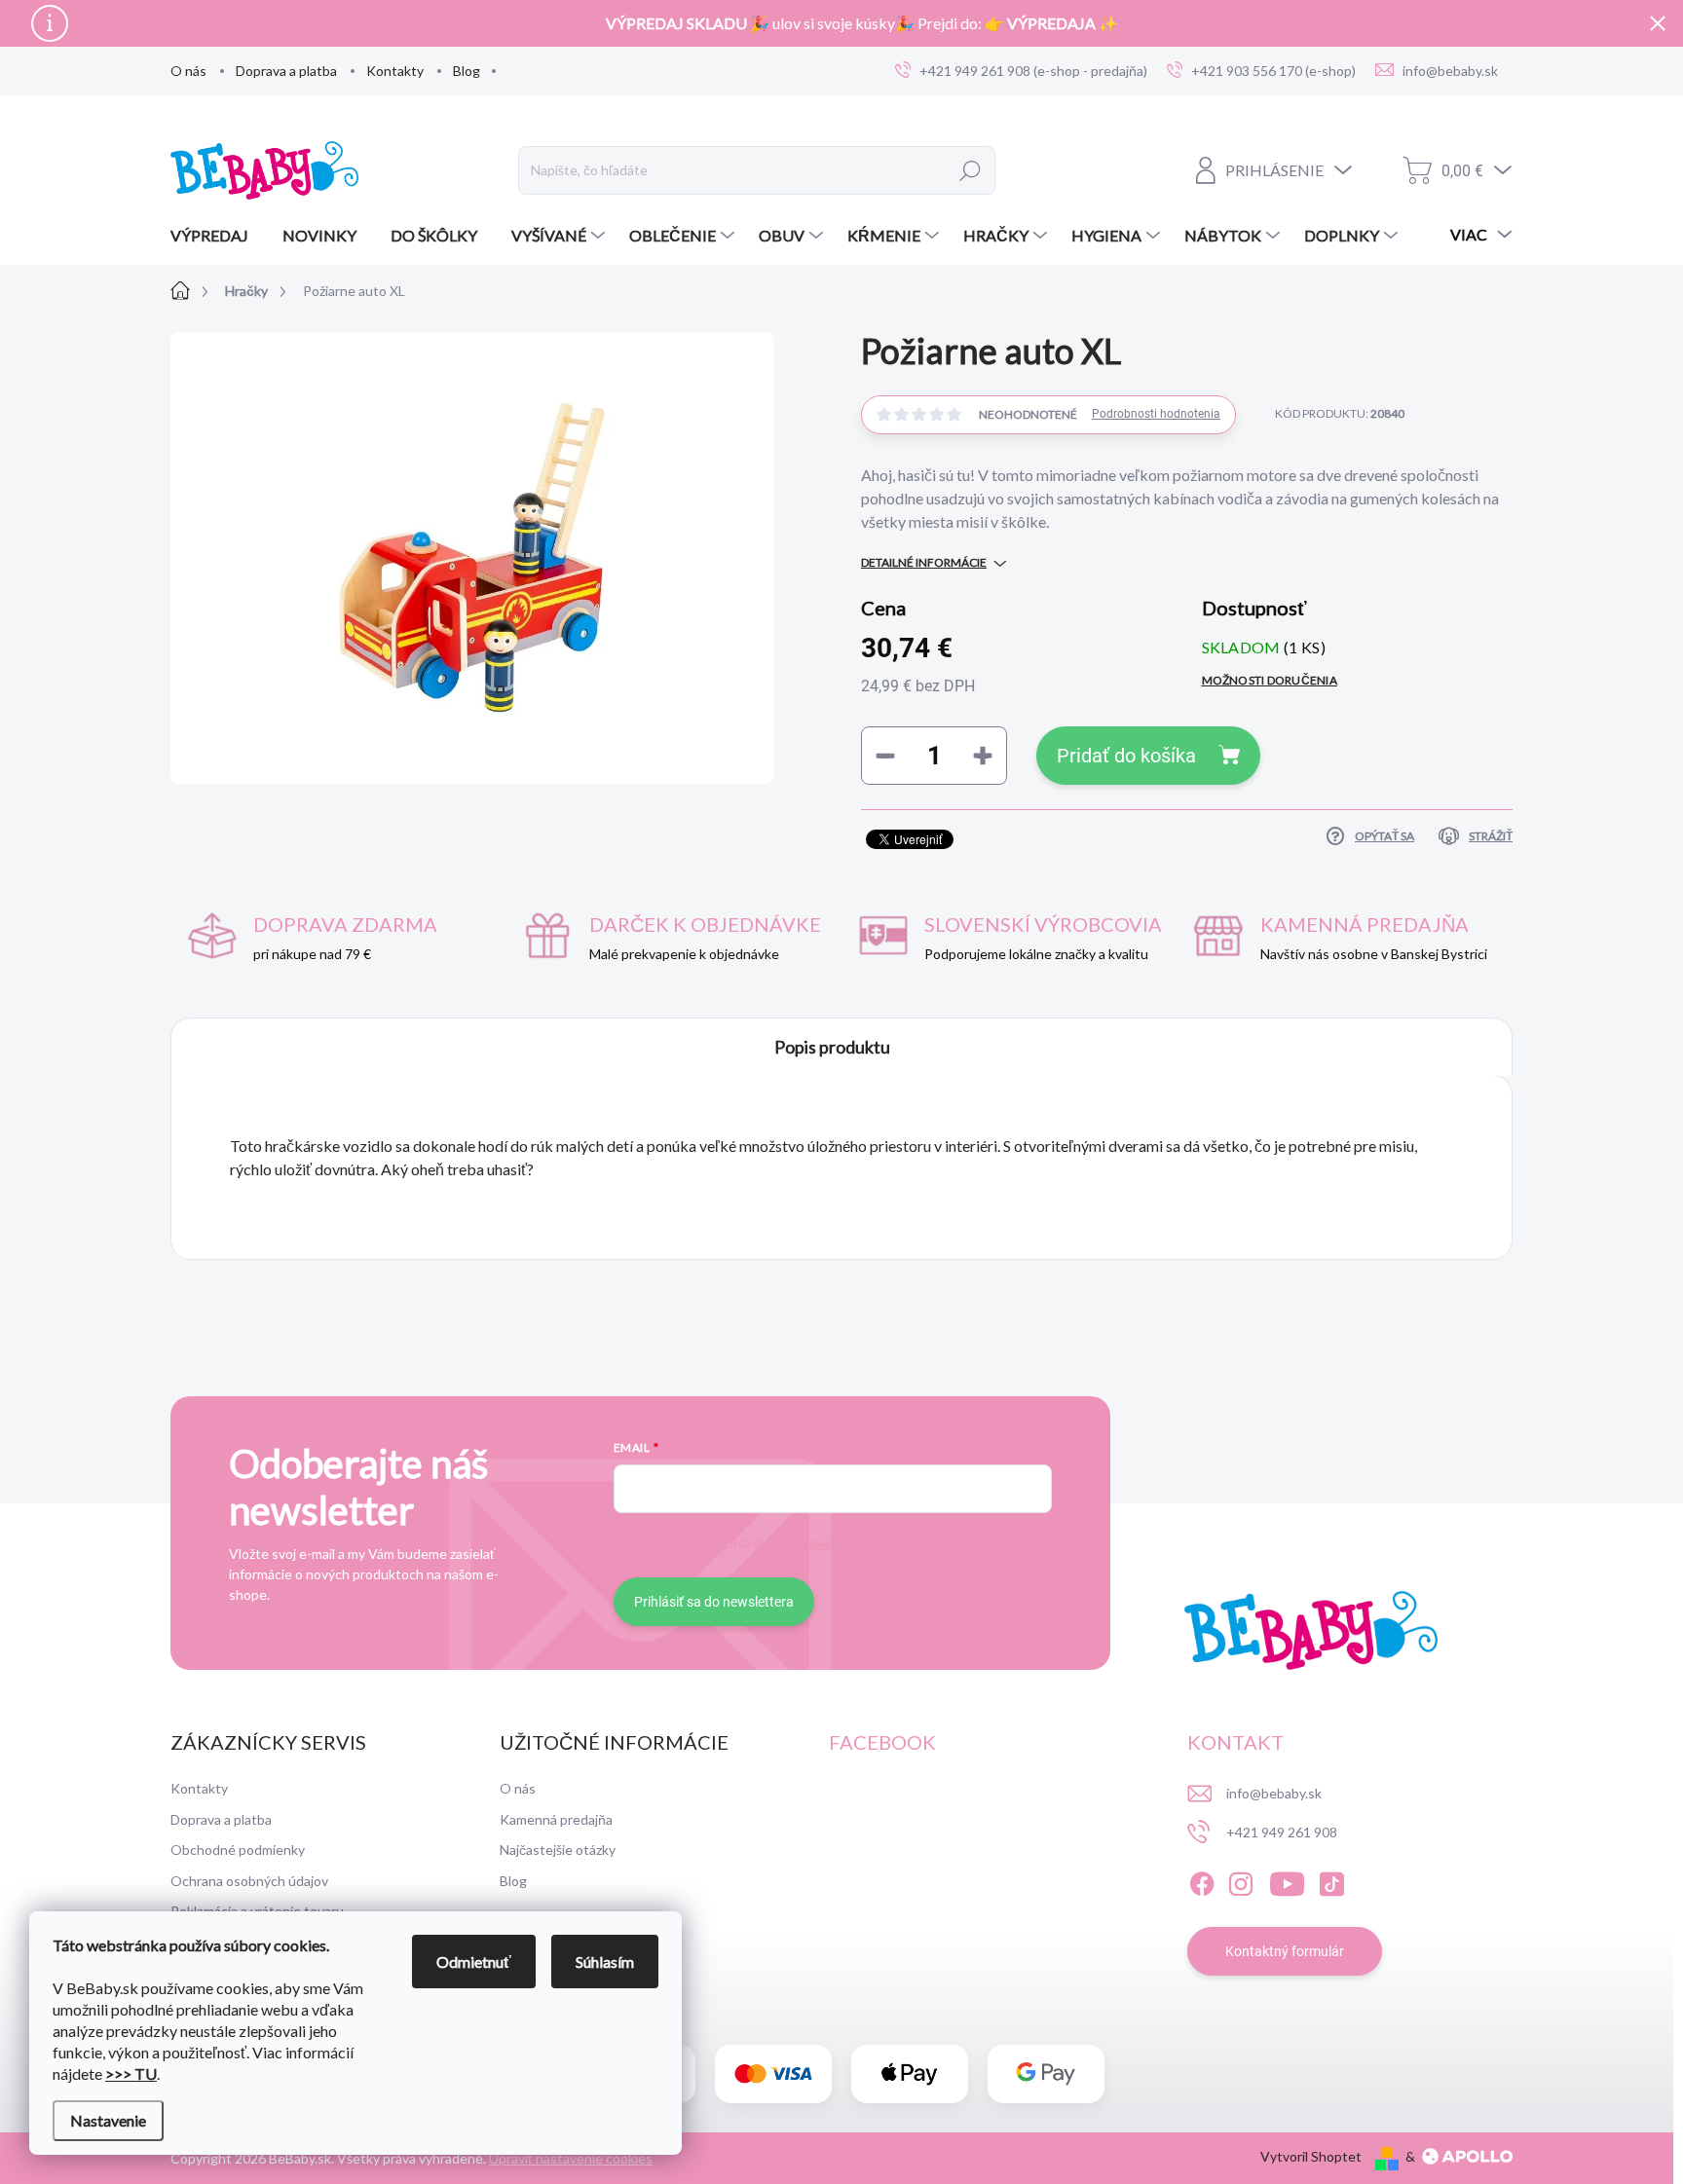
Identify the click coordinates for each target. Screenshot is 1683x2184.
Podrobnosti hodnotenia (1156, 414)
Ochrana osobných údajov (249, 1881)
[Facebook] (1202, 1880)
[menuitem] (217, 236)
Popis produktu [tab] (832, 1047)
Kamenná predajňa (556, 1819)
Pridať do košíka (1126, 756)
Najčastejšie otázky (558, 1850)
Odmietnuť (474, 1962)
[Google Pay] (1046, 2074)
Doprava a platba (286, 71)
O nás (188, 71)
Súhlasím (605, 1962)
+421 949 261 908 (1282, 1832)
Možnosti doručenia (1270, 680)
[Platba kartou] (773, 2074)
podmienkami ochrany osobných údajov (905, 1543)
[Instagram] (1241, 1880)
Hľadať (971, 170)
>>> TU (131, 2073)
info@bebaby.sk (1274, 1793)
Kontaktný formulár (1285, 1951)
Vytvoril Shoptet (1311, 2156)
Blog (467, 71)
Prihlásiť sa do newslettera (714, 1602)
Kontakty (395, 71)
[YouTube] (1287, 1880)
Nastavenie (108, 2120)
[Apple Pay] (910, 2074)
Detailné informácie (924, 562)
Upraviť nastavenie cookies (571, 2158)
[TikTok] (1331, 1880)
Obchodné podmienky (238, 1850)
